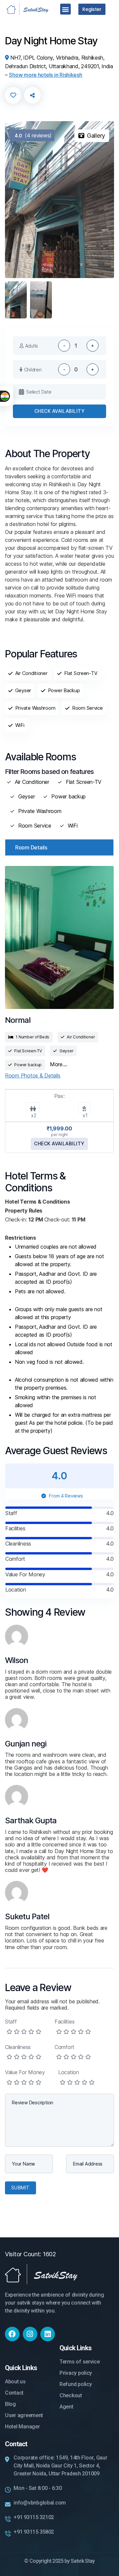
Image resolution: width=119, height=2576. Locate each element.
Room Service (35, 826)
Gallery (96, 136)
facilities (64, 2022)
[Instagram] (30, 2334)
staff (11, 2022)
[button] (66, 9)
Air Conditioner (32, 782)
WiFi (73, 826)
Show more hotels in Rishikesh (45, 75)
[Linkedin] (48, 2334)
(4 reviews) (33, 135)
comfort (64, 2047)
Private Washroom (40, 811)
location (69, 2072)
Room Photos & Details (33, 1075)
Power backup (68, 797)
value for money (25, 2072)
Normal (18, 1020)
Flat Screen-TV (84, 782)
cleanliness (18, 2047)
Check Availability (59, 411)
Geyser (26, 797)
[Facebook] (12, 2334)
